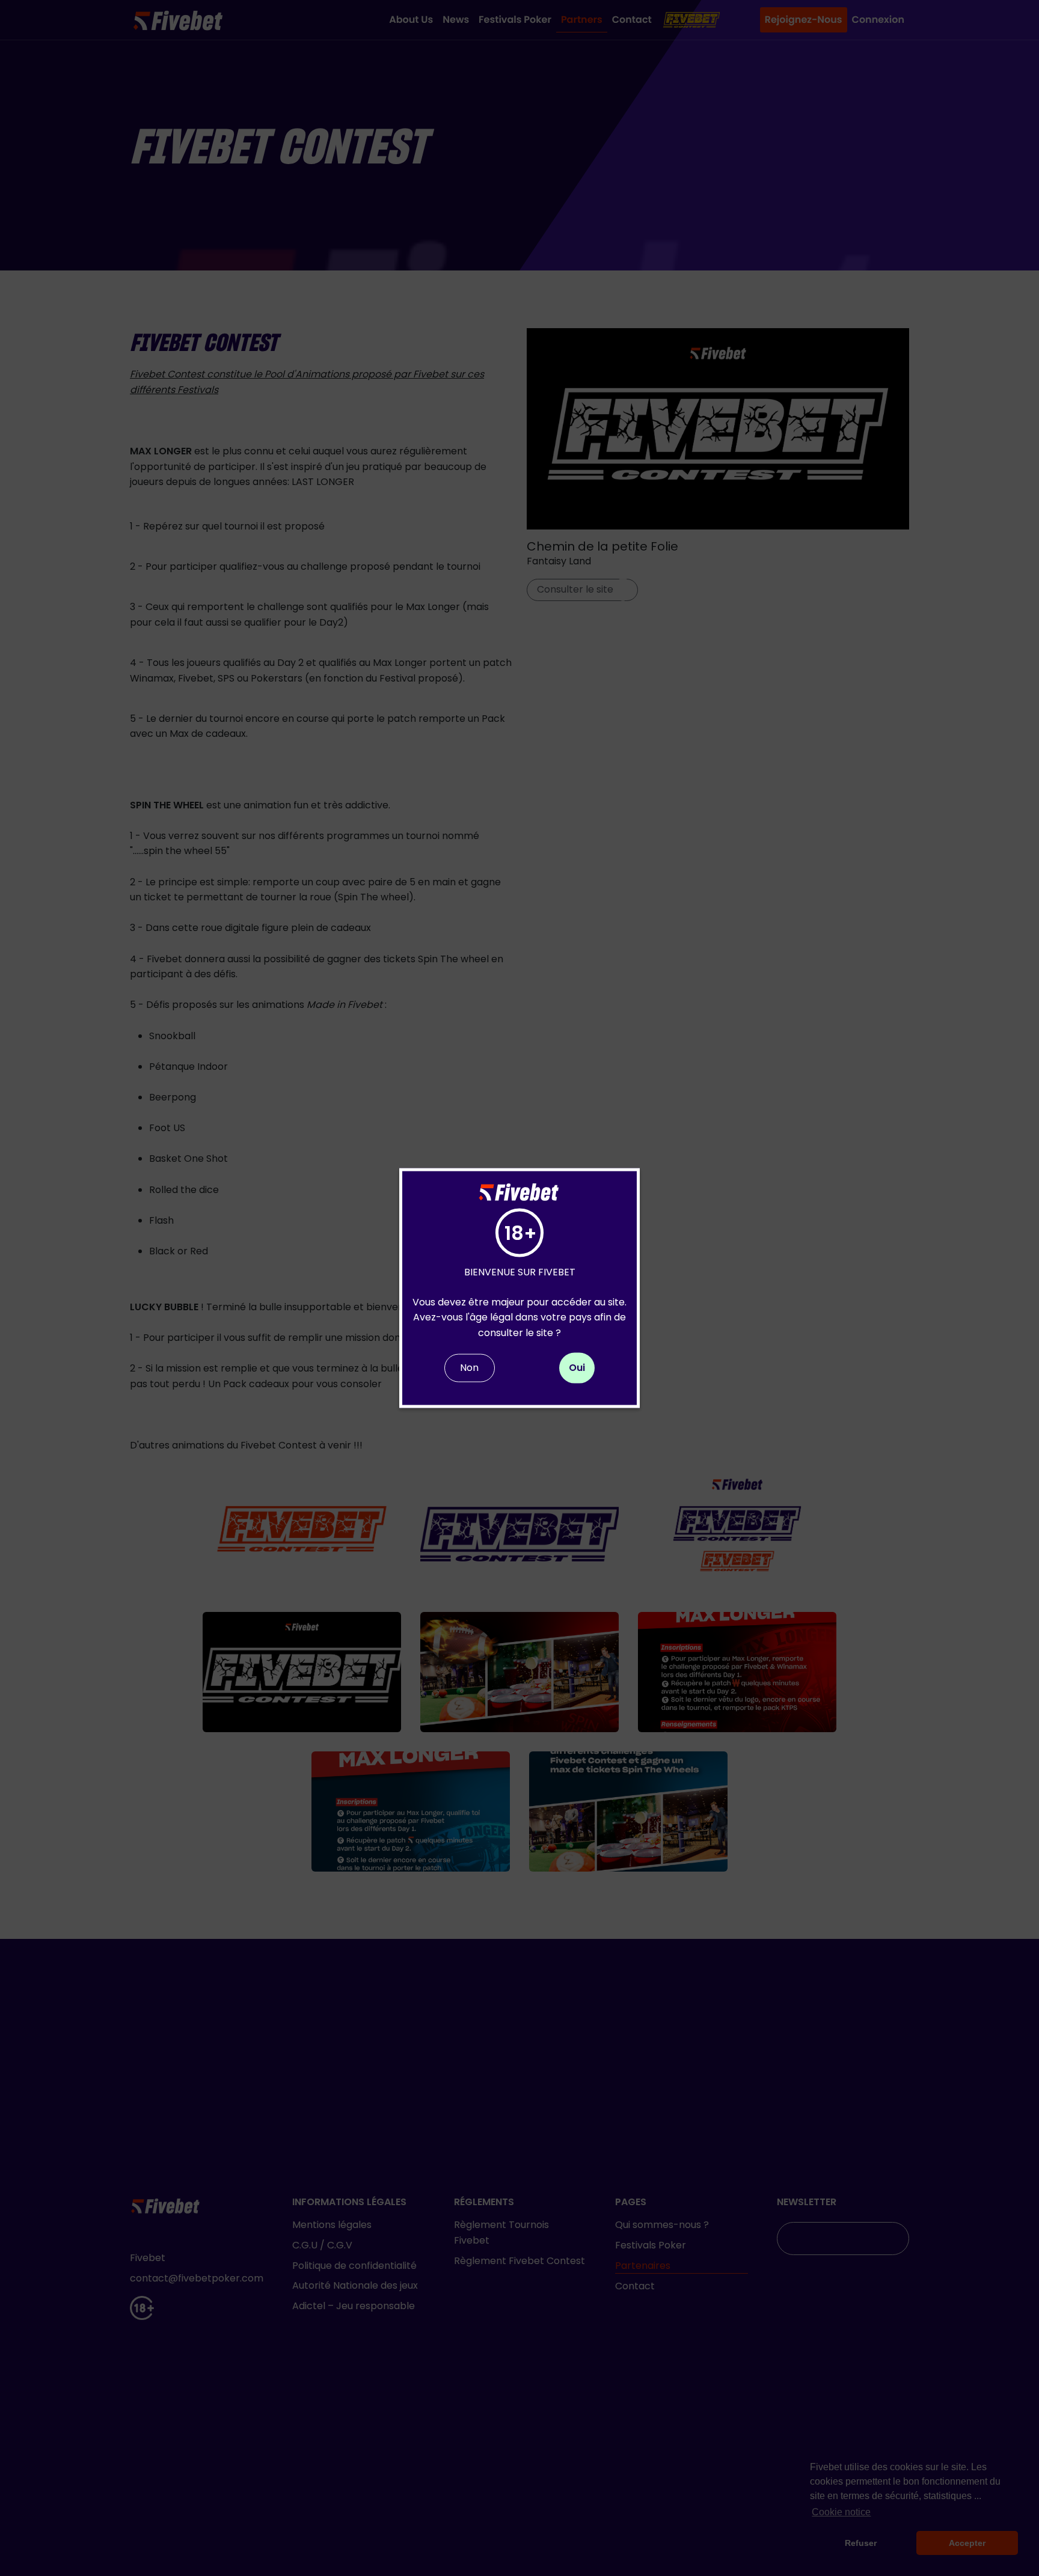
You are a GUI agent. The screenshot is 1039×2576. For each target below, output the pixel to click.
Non (469, 1368)
